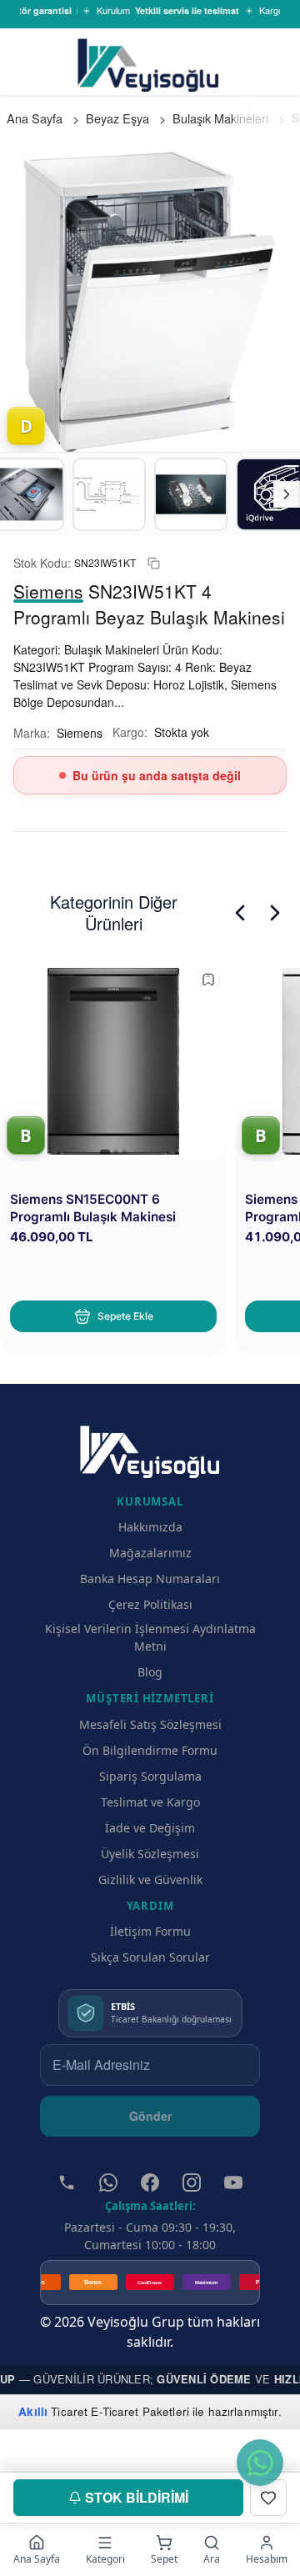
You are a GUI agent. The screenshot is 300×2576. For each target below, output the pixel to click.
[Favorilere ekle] (208, 980)
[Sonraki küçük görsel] (287, 494)
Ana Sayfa (35, 118)
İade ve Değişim (150, 1828)
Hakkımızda (150, 1527)
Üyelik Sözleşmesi (150, 1854)
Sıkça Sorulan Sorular (150, 1957)
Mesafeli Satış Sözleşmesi (150, 1724)
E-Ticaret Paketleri (140, 2411)
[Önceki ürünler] (240, 913)
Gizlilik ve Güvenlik (150, 1879)
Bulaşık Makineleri (220, 118)
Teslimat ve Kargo (150, 1802)
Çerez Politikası (150, 1604)
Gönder (150, 2116)
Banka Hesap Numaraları (150, 1579)
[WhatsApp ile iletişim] (260, 2463)
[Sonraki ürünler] (275, 913)
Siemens (80, 733)
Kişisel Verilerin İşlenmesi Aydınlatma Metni (150, 1637)
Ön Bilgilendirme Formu (150, 1750)
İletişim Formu (150, 1931)
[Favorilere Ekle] (268, 2498)
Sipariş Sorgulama (150, 1776)
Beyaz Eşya (117, 118)
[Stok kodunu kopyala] (154, 563)
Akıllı (33, 2411)
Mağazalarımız (150, 1553)
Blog (150, 1672)
